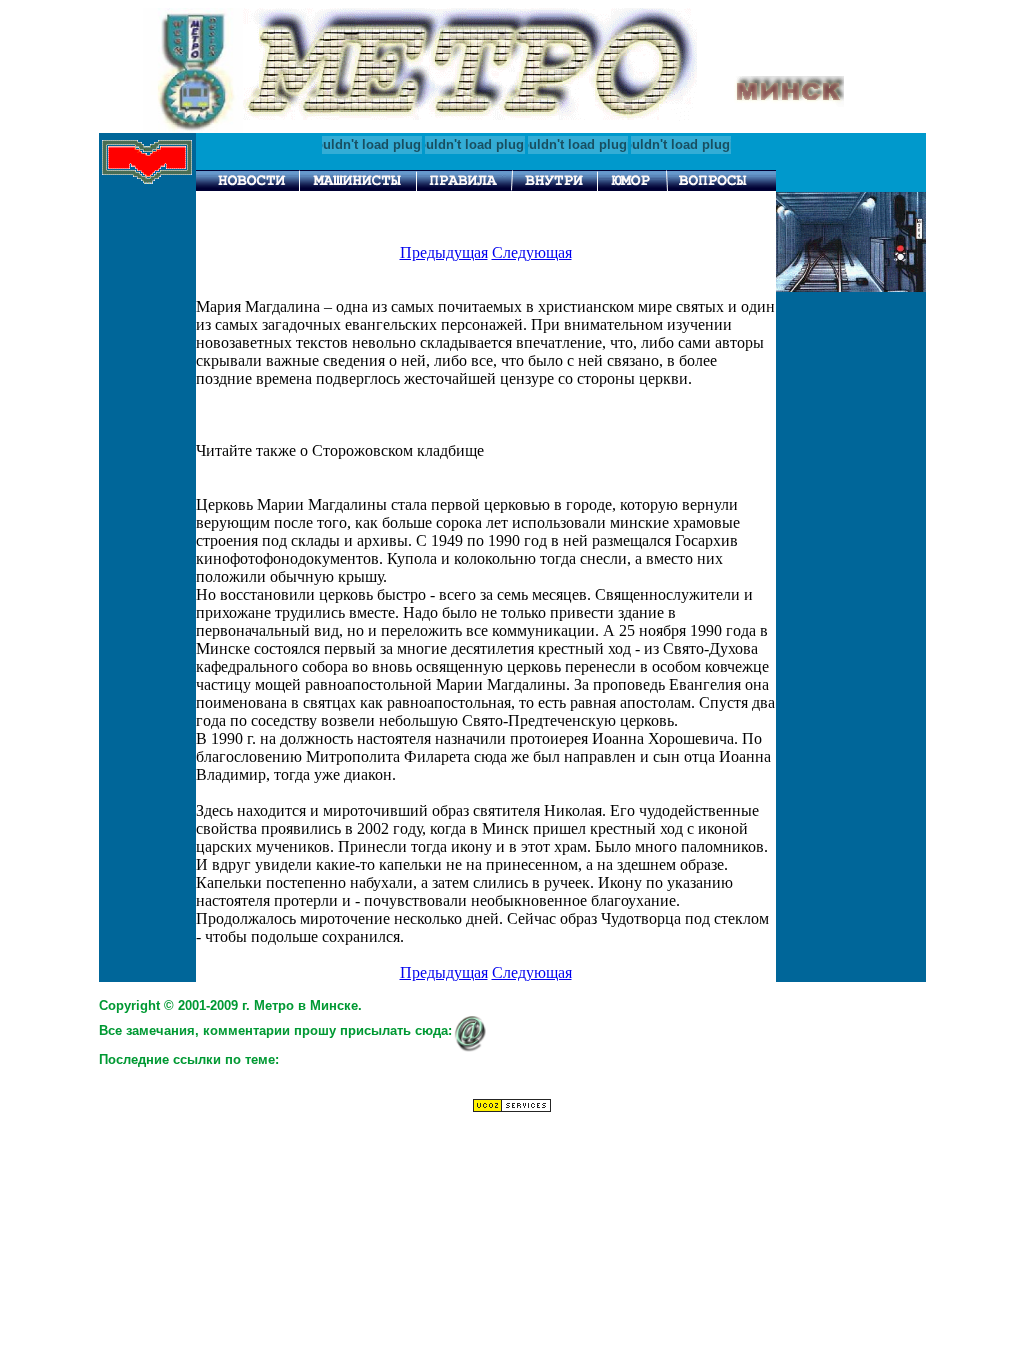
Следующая (532, 252)
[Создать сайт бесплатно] (512, 1107)
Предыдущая (444, 252)
